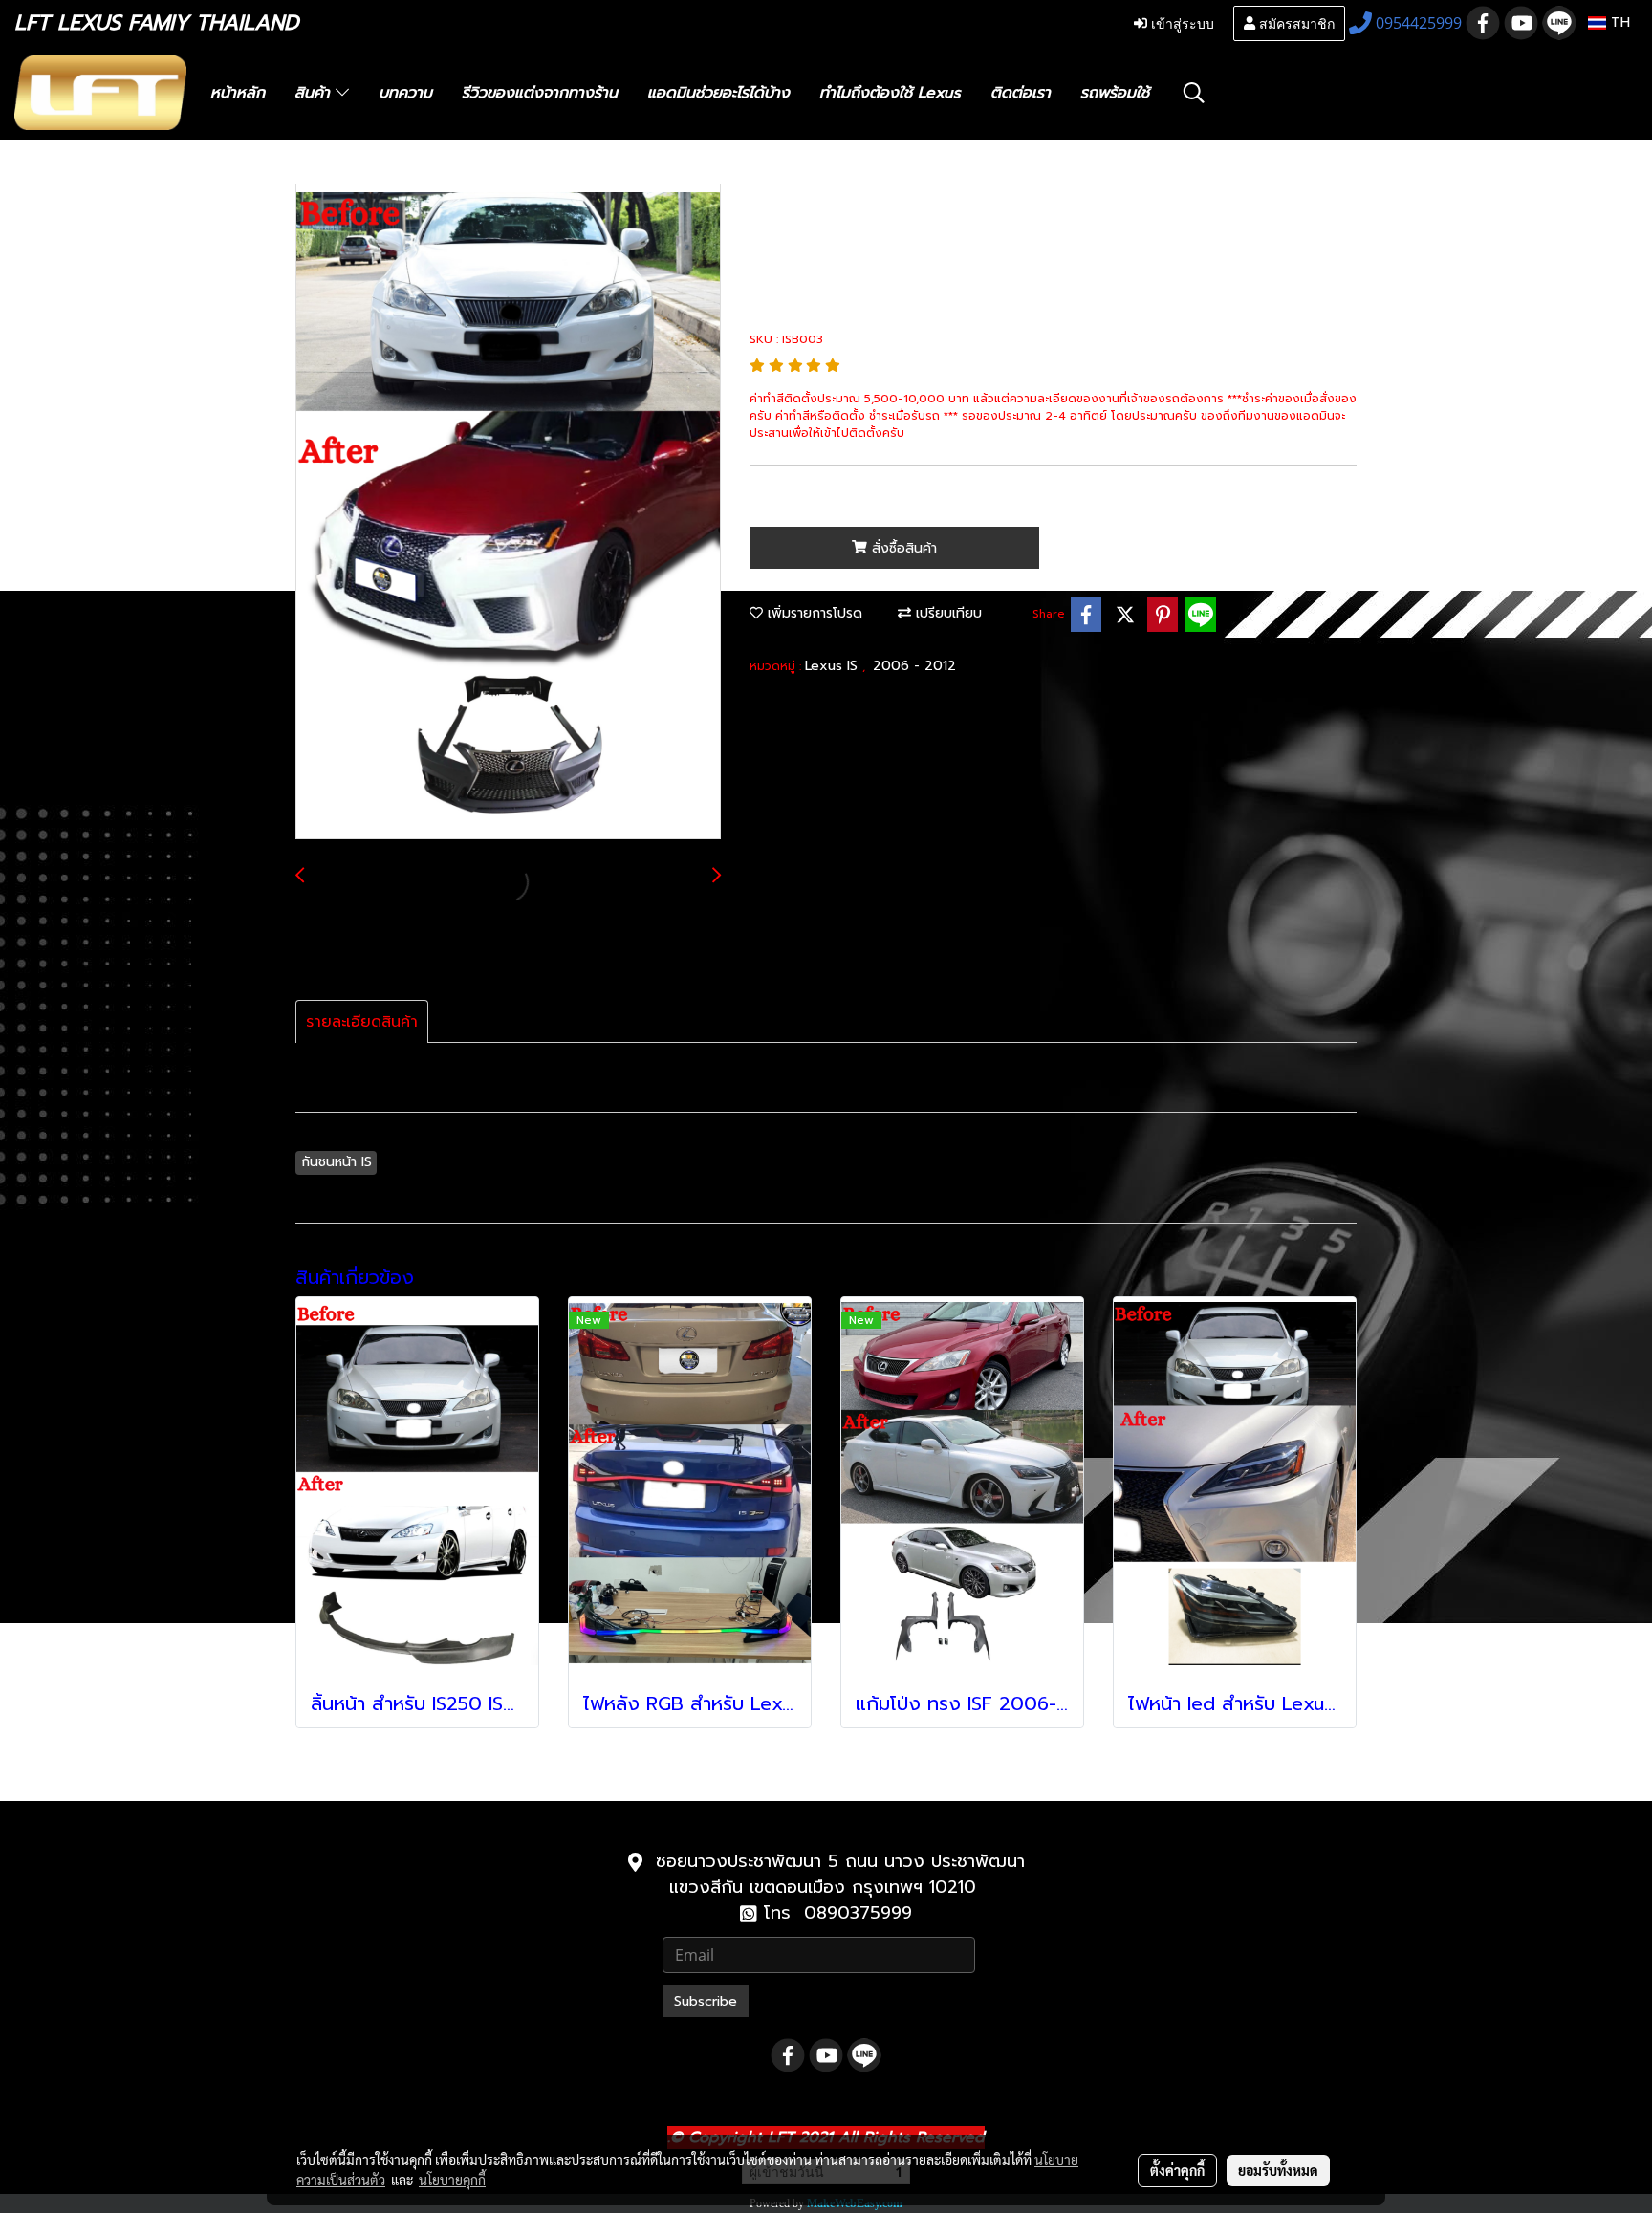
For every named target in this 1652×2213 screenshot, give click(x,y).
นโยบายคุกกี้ (452, 2180)
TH (1618, 22)
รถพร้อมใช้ (1115, 93)
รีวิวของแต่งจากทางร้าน (540, 93)
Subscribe (706, 2001)
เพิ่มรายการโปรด (813, 613)
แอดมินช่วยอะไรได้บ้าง (718, 93)
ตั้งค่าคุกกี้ (1177, 2170)
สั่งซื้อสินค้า (902, 548)
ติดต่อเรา (1021, 93)
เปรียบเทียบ (946, 613)
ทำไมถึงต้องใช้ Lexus (890, 93)
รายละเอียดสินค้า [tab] (362, 1022)
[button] (1194, 93)
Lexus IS (834, 666)
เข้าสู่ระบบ (1181, 22)
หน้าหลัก (238, 93)
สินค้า (315, 93)
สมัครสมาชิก (1295, 22)
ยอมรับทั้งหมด (1278, 2170)
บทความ (405, 93)
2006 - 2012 (914, 666)
